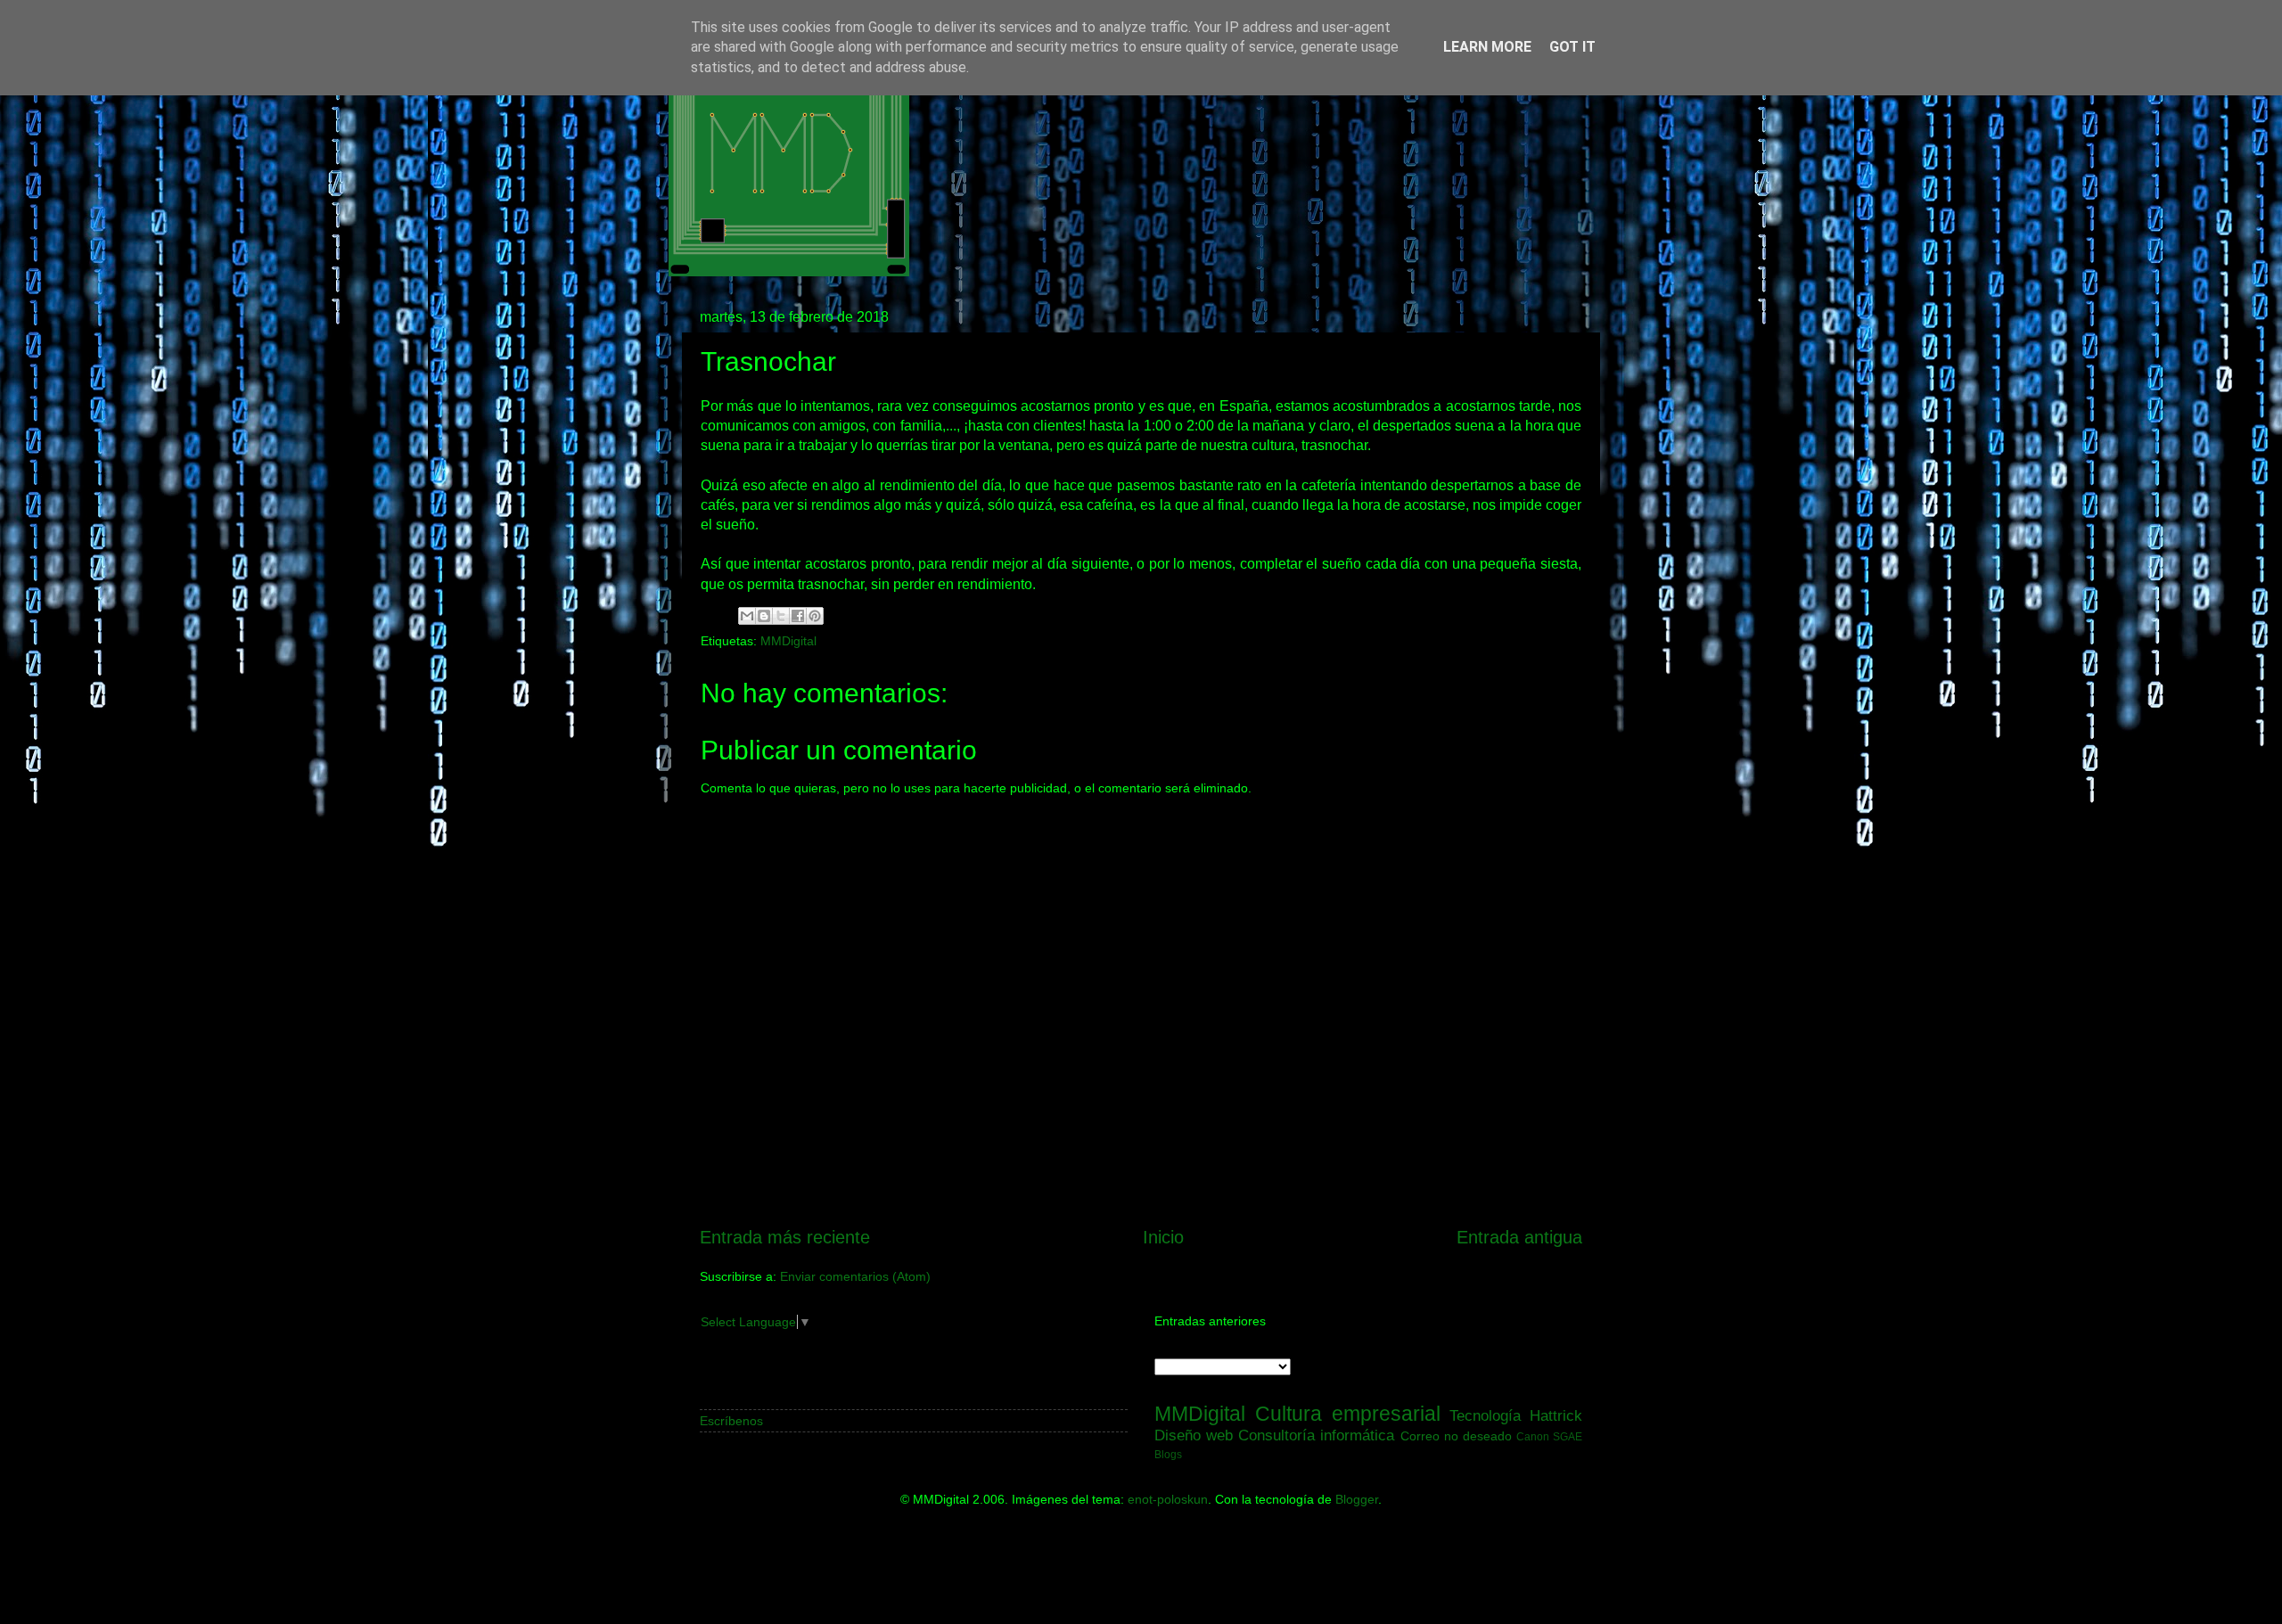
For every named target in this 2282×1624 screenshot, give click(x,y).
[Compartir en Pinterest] (815, 616)
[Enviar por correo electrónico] (747, 616)
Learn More (1487, 47)
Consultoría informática (1316, 1435)
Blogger (1357, 1499)
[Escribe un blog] (764, 616)
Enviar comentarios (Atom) (855, 1276)
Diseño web (1194, 1435)
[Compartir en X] (781, 616)
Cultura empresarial (1348, 1414)
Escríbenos (731, 1421)
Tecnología (1485, 1415)
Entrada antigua (1519, 1237)
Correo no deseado (1456, 1436)
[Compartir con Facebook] (798, 616)
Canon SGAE (1549, 1437)
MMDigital (788, 641)
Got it (1572, 47)
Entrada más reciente (785, 1237)
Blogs (1168, 1455)
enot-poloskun (1168, 1499)
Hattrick (1556, 1415)
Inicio (1163, 1237)
